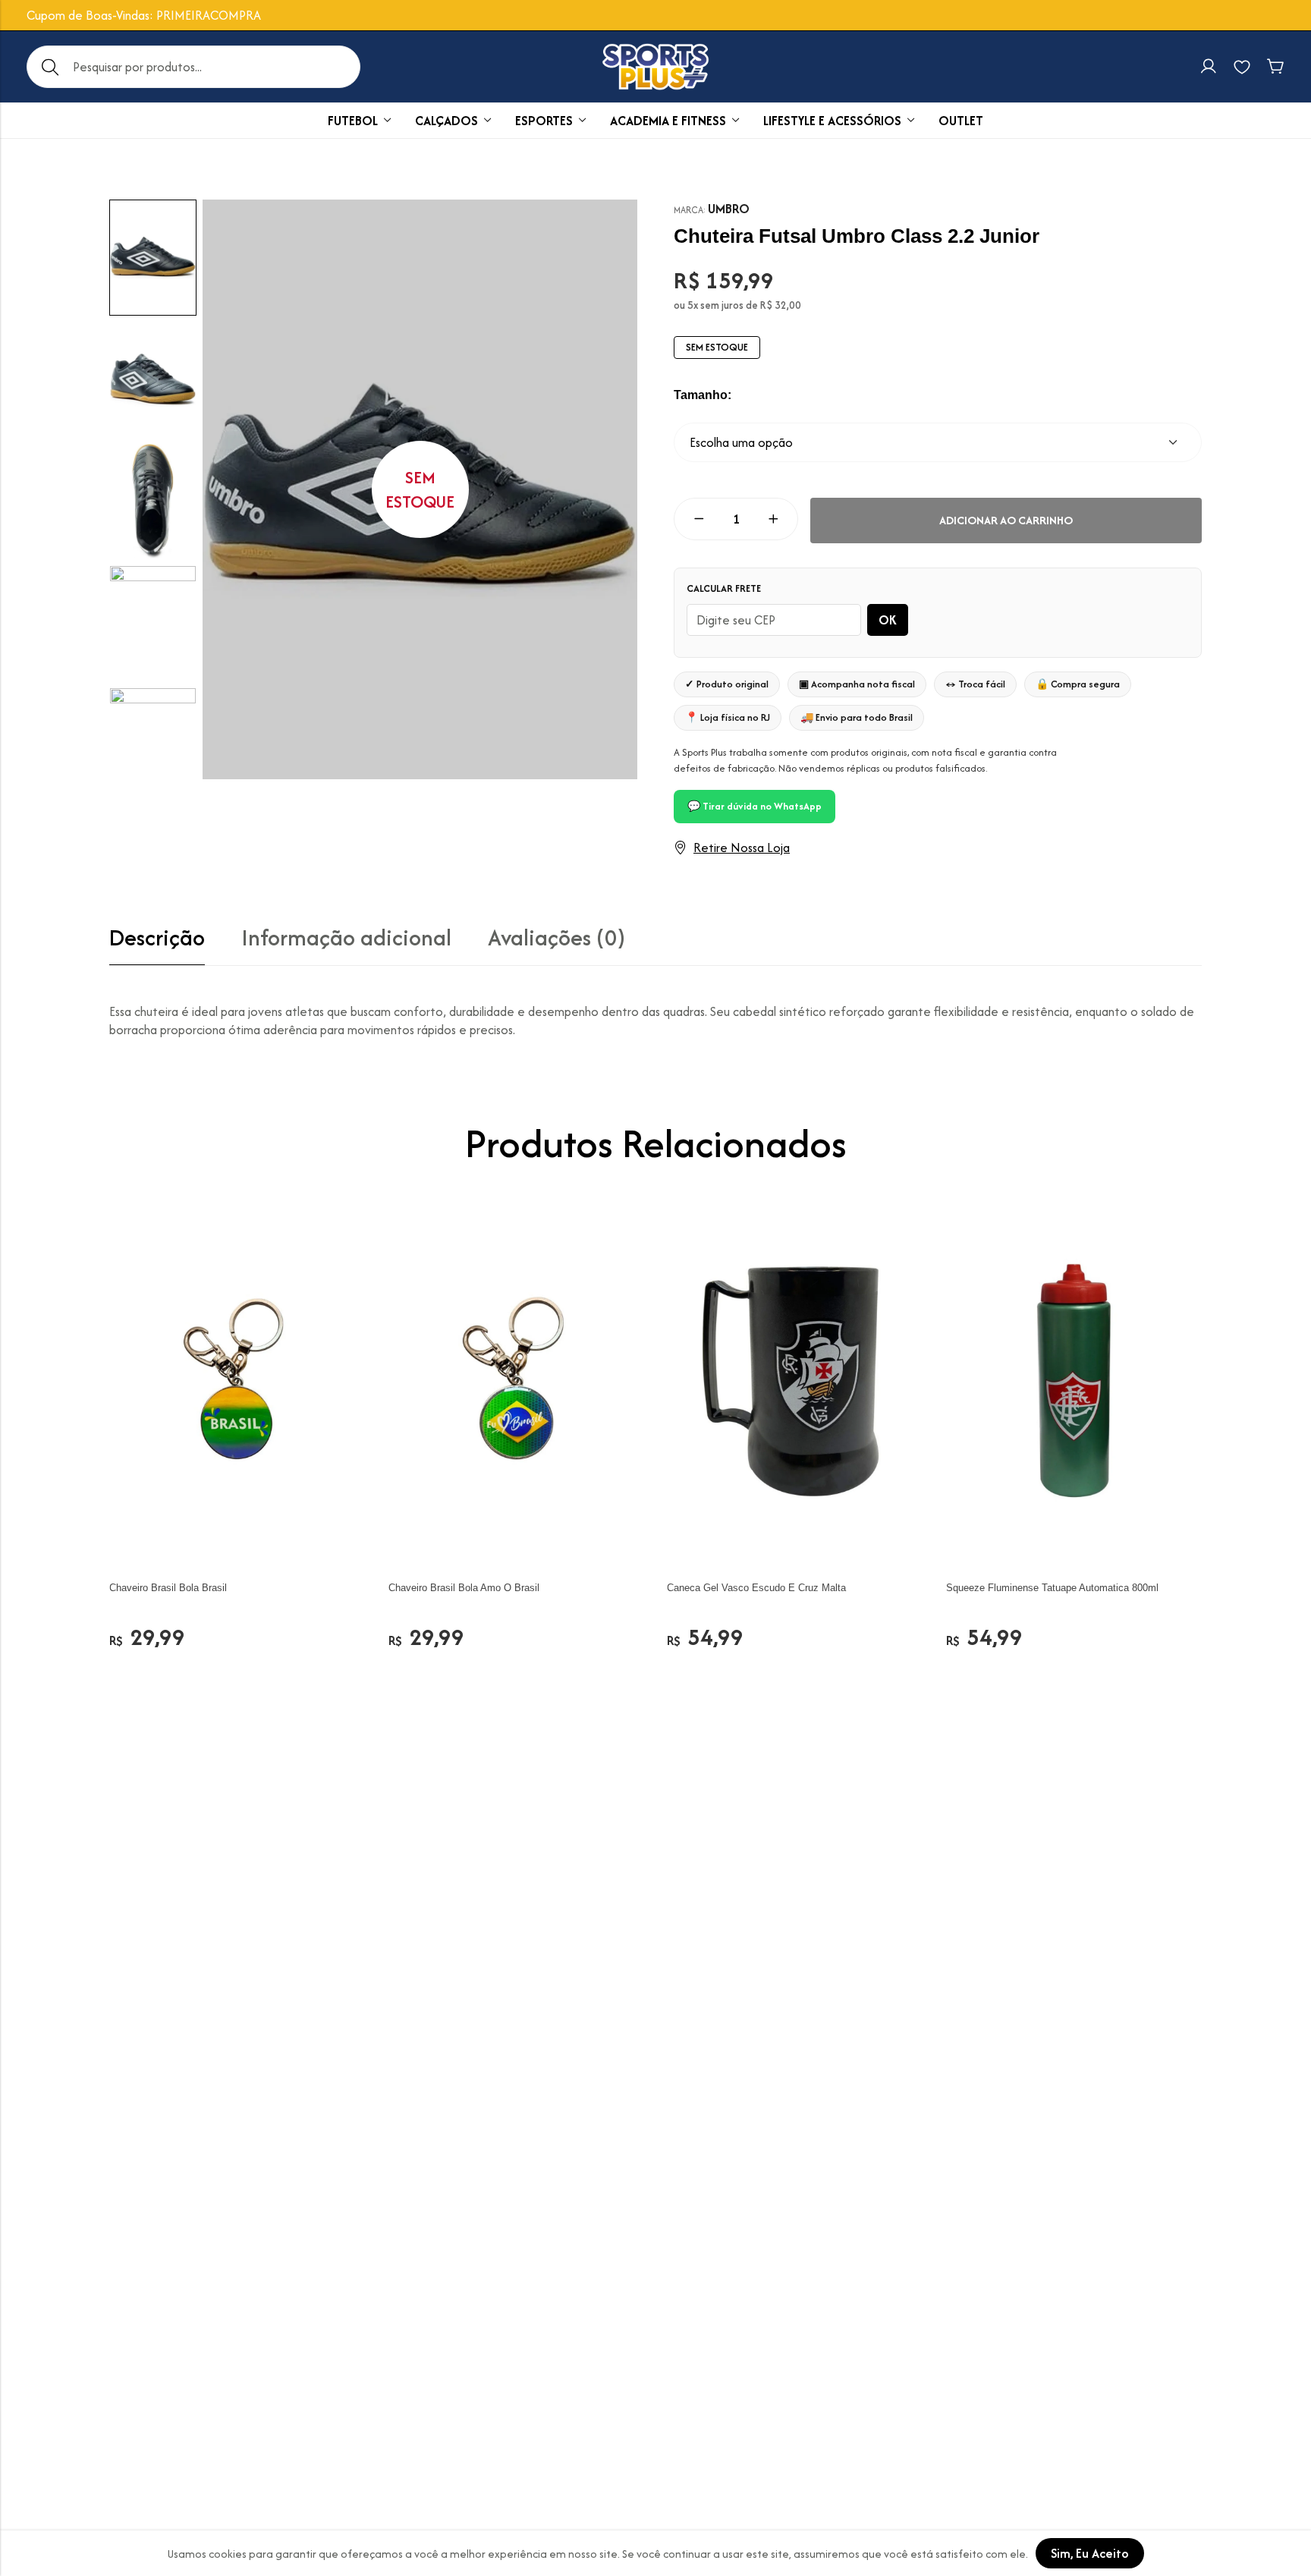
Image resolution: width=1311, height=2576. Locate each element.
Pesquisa (50, 67)
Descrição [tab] (157, 938)
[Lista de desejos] (1242, 67)
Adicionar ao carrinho (1006, 520)
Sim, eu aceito (1090, 2553)
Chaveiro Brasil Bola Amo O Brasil (464, 1588)
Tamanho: (703, 395)
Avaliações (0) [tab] (556, 938)
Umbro (729, 209)
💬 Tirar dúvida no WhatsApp (755, 806)
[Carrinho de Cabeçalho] (1275, 67)
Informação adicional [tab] (346, 938)
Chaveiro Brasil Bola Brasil (168, 1588)
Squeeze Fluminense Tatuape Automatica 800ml (1052, 1588)
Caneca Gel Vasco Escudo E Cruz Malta (756, 1588)
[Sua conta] (1209, 67)
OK (888, 620)
